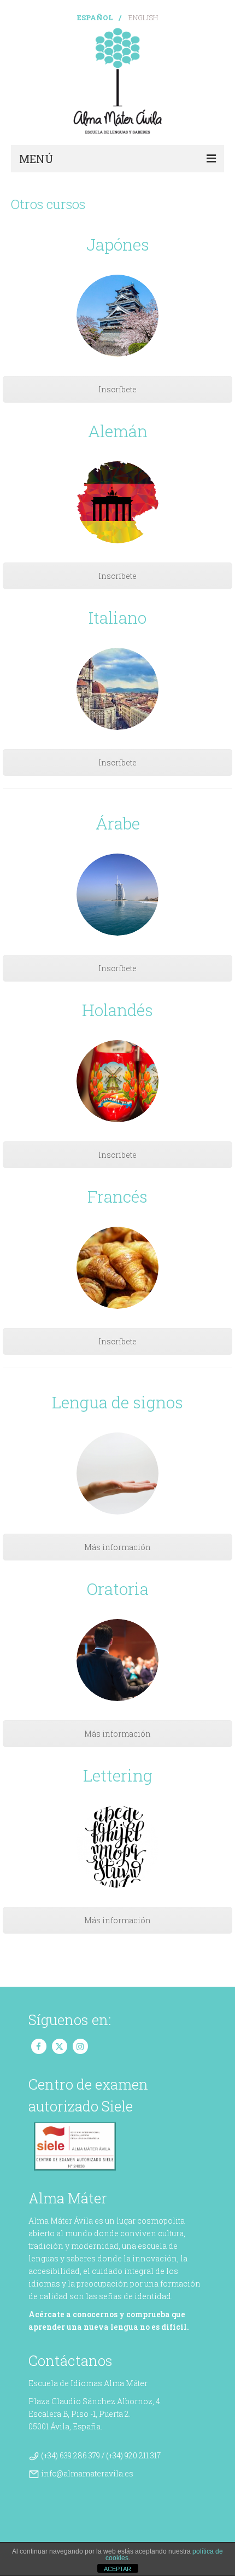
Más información (117, 1547)
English (143, 18)
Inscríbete (117, 389)
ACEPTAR (117, 2569)
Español (95, 18)
